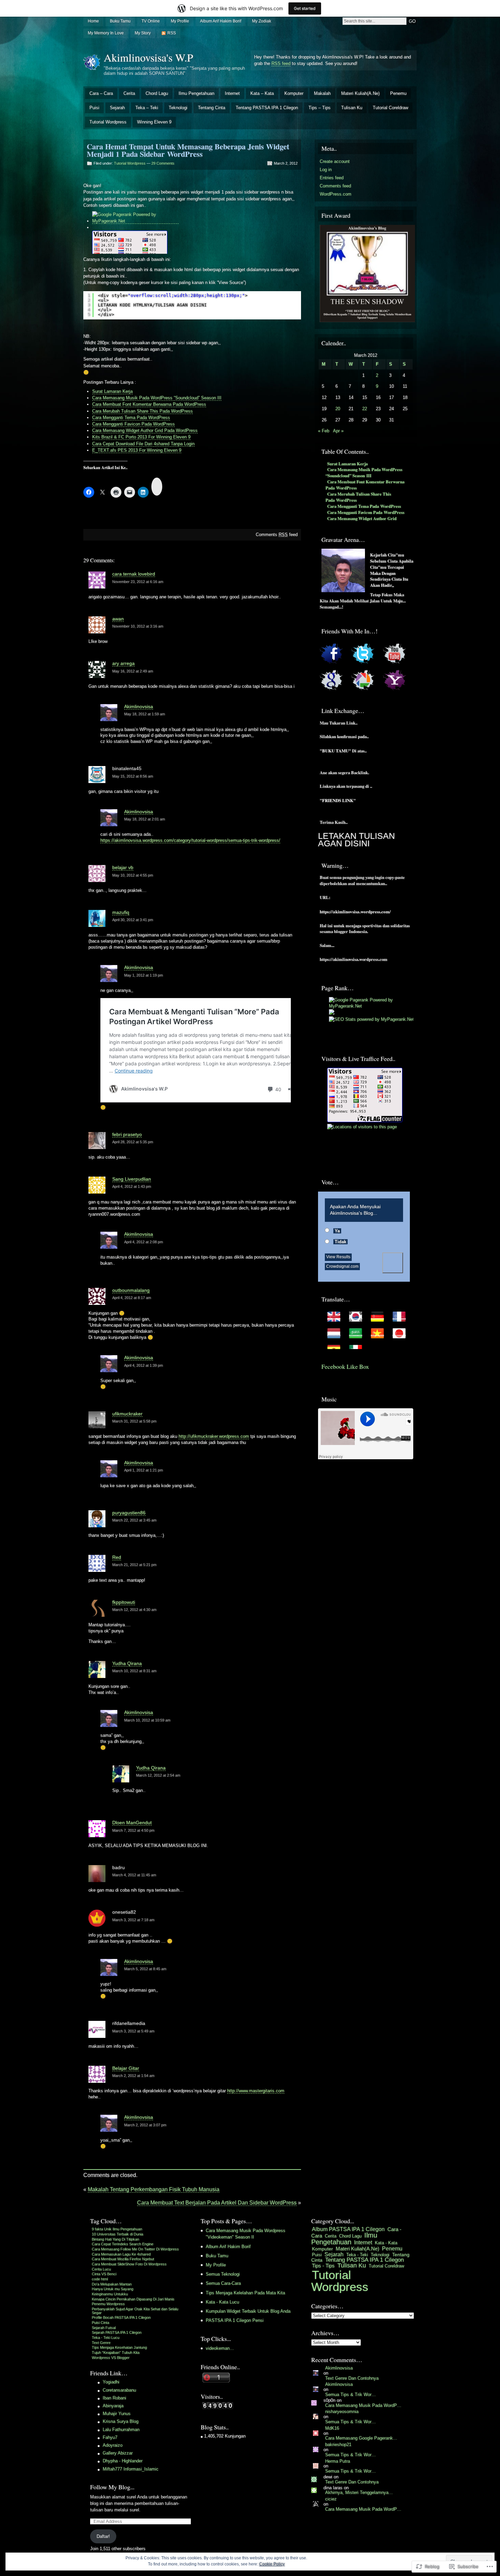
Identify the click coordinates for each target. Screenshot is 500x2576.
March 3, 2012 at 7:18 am (133, 1920)
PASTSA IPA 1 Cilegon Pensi (235, 2320)
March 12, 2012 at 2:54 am (158, 1775)
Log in (326, 170)
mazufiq (121, 912)
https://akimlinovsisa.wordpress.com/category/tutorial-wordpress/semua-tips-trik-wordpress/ (190, 840)
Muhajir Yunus (117, 2414)
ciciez (331, 2499)
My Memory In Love (106, 33)
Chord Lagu (157, 93)
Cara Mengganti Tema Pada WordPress (131, 418)
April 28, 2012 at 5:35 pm (133, 1142)
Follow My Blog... (112, 2487)
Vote (393, 1263)
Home (93, 21)
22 (365, 409)
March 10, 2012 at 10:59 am (147, 1720)
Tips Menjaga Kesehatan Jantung (119, 2347)
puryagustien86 (129, 1513)
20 (338, 409)
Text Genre (101, 2343)
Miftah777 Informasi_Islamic (131, 2469)
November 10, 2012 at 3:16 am (138, 626)
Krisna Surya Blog (121, 2421)
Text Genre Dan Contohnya (352, 2378)
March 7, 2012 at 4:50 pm (133, 1830)
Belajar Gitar (126, 2068)
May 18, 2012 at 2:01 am (145, 819)
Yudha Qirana (127, 1663)
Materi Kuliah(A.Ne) (360, 93)
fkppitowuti (124, 1602)
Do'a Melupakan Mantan (112, 2284)
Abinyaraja (113, 2406)
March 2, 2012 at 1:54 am (133, 2076)
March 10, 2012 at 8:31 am (134, 1671)
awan (118, 619)
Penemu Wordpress (108, 2304)
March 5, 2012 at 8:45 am (145, 1969)
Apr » (338, 431)
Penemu (398, 93)
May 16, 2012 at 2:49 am (133, 671)
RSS (172, 33)
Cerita (129, 93)
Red (117, 1557)
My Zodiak (262, 21)
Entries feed (332, 178)
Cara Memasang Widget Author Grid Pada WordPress (145, 430)
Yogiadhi (111, 2382)
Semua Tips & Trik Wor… (351, 2395)
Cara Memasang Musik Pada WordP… (363, 2405)
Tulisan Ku (352, 108)
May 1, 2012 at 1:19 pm (144, 975)
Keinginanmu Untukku (110, 2294)
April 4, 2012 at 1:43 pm (132, 1186)
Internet (232, 93)
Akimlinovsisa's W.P (148, 57)
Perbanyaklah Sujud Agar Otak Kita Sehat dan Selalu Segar (135, 2311)
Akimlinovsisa (139, 707)
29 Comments (163, 163)
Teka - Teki (357, 2255)
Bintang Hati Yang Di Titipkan (115, 2239)
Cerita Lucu (101, 2269)
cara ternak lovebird (134, 574)
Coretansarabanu (119, 2390)
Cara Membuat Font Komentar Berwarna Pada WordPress (149, 404)
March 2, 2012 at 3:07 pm (145, 2125)
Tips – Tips (320, 108)
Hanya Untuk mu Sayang (113, 2289)
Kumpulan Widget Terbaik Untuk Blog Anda (248, 2311)
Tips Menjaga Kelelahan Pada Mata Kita (245, 2293)
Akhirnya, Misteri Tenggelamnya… (359, 2492)
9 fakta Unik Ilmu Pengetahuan (117, 2229)
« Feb (324, 431)
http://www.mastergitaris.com (256, 2091)
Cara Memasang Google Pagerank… (361, 2438)
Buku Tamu (120, 21)
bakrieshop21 (338, 2445)
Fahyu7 (110, 2437)
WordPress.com (336, 194)
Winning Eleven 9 (154, 122)
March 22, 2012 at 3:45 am (134, 1520)
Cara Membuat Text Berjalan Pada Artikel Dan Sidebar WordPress (217, 2203)
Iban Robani (114, 2398)
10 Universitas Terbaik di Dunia (118, 2234)
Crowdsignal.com (342, 1266)
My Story (143, 33)
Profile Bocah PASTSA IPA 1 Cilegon (121, 2317)
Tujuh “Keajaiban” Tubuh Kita (116, 2353)
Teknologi (178, 108)
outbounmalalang (131, 1290)
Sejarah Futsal (104, 2328)
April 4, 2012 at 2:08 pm (144, 1242)
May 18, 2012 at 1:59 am (145, 714)
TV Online (151, 21)
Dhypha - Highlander (123, 2461)
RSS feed (281, 63)
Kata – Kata (262, 93)
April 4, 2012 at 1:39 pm (144, 1365)
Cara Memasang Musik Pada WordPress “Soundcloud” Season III (157, 398)
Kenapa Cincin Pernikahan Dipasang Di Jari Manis (133, 2299)
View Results (338, 1257)
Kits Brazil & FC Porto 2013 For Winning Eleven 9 (141, 437)
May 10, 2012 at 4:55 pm (133, 875)
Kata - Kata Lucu (222, 2302)
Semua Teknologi (223, 2274)
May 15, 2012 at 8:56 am (133, 776)
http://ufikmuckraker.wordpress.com (214, 1436)
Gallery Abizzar (118, 2453)
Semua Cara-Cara (223, 2283)
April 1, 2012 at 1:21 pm (144, 1470)
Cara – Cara (101, 93)
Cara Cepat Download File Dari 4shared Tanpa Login (143, 444)
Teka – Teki (147, 108)
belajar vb (123, 867)
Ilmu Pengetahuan (196, 93)
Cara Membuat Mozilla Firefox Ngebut (123, 2259)
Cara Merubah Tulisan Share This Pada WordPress (143, 411)
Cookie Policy (272, 2564)
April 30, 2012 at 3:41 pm (133, 920)
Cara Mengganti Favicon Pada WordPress (134, 424)
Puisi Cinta (101, 2323)
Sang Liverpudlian (132, 1179)
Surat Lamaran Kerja (112, 391)
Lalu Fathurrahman (121, 2430)
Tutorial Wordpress (108, 122)
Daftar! (103, 2536)
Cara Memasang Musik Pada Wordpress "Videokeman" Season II (246, 2234)
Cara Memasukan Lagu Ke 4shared (121, 2254)
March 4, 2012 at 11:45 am (134, 1875)
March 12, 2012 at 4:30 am (134, 1610)
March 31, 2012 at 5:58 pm (134, 1421)
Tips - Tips (323, 2266)
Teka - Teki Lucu (106, 2338)
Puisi (94, 108)
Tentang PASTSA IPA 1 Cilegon (267, 108)
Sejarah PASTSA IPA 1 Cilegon (117, 2332)
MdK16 (332, 2428)
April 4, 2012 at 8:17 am (132, 1298)
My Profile (180, 21)
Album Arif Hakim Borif (221, 21)
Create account (335, 161)
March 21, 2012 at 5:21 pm (134, 1565)
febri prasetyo (127, 1134)
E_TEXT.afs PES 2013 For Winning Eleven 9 (137, 450)
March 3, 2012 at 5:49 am (133, 2031)
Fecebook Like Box (345, 1366)
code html (100, 2279)
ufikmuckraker (127, 1414)
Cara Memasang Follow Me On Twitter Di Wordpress (135, 2249)
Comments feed (277, 535)
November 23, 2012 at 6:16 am (138, 582)
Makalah (322, 93)
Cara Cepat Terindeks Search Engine (123, 2244)
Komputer (294, 93)
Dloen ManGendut (132, 1823)
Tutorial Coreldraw (390, 108)
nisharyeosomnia (342, 2412)
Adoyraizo (113, 2445)
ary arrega (123, 663)
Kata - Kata (386, 2243)
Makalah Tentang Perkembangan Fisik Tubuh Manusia (154, 2189)
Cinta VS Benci (104, 2274)
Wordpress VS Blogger (111, 2358)
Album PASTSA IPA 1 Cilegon (348, 2229)
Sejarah (117, 108)
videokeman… (220, 2348)
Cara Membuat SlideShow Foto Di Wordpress (129, 2264)
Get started (305, 8)
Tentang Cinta (212, 108)
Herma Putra (338, 2461)
